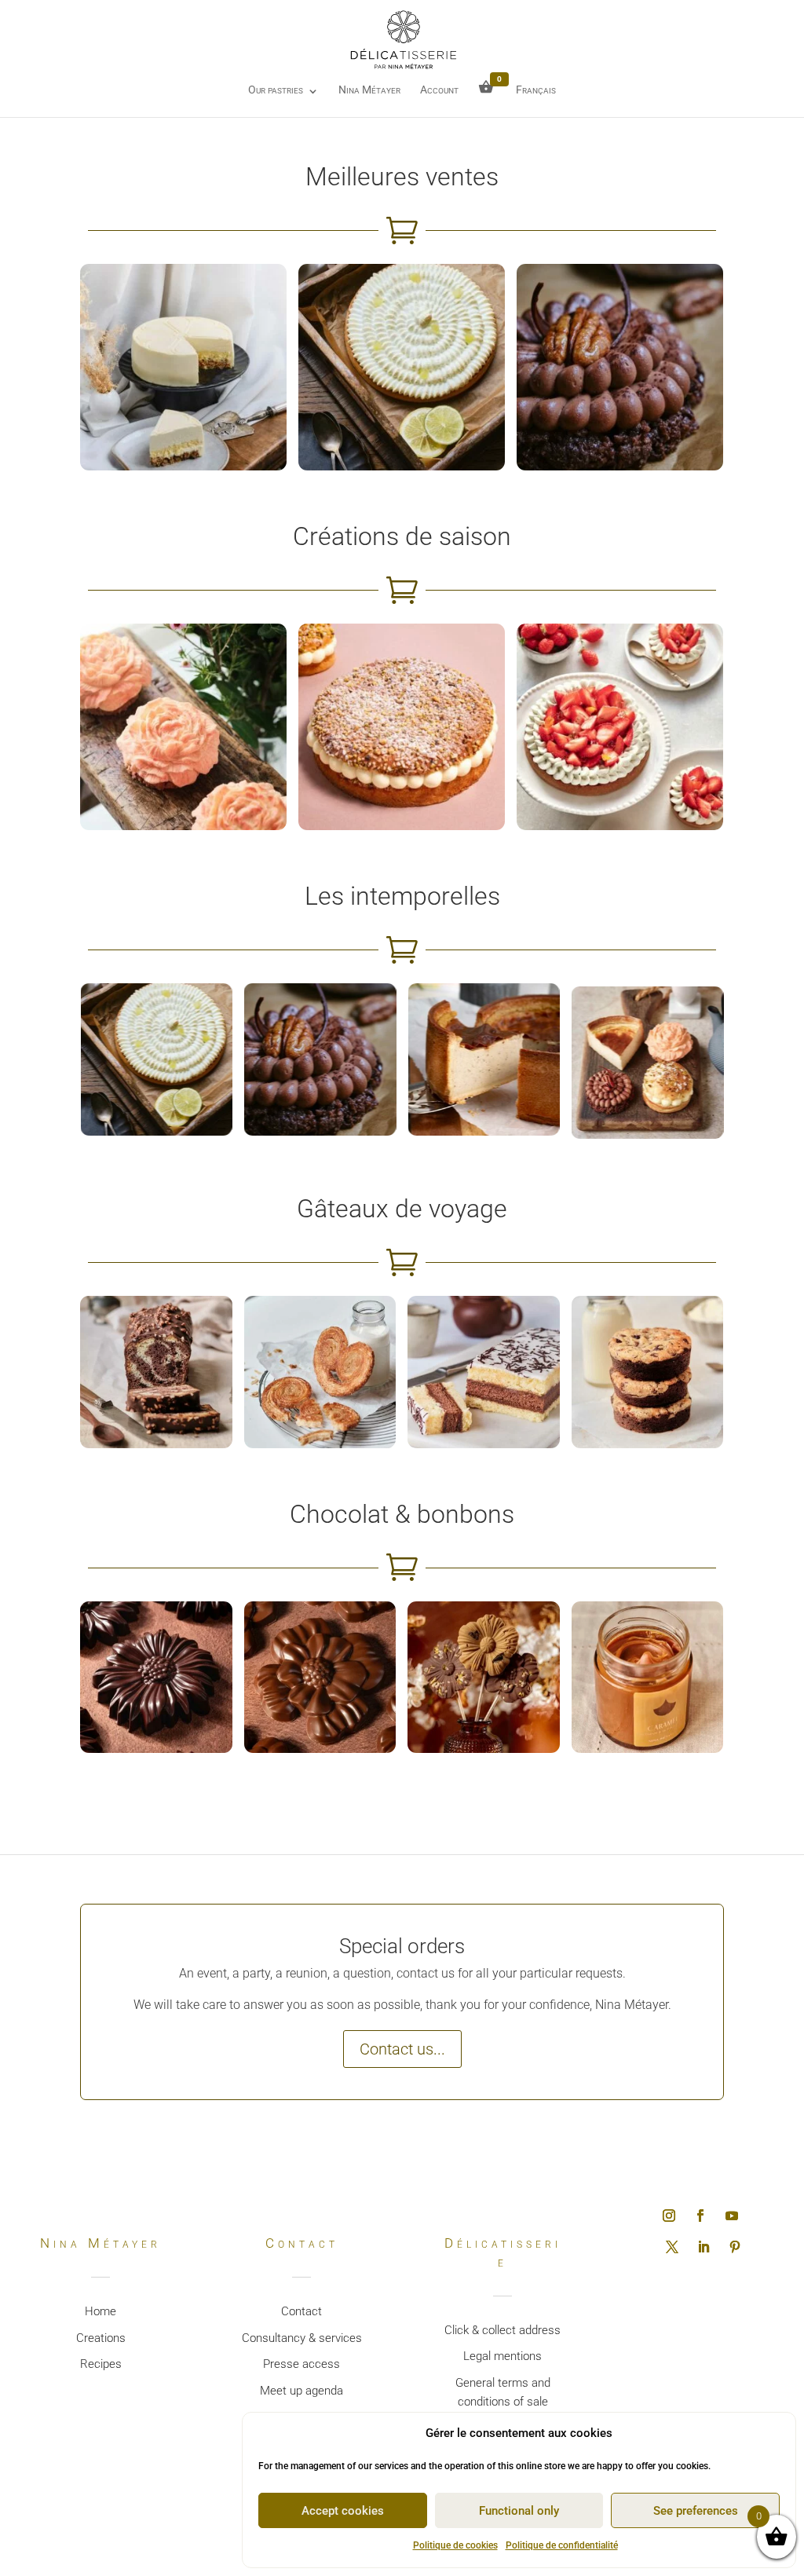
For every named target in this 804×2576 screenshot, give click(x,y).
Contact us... (402, 2049)
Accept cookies (343, 2511)
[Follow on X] (672, 2247)
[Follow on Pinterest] (735, 2247)
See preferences (696, 2511)
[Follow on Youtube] (732, 2216)
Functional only (519, 2511)
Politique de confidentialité (562, 2545)
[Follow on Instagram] (669, 2216)
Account (439, 90)
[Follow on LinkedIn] (703, 2247)
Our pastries (276, 90)
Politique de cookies (455, 2545)
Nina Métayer (369, 90)
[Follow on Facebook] (700, 2216)
